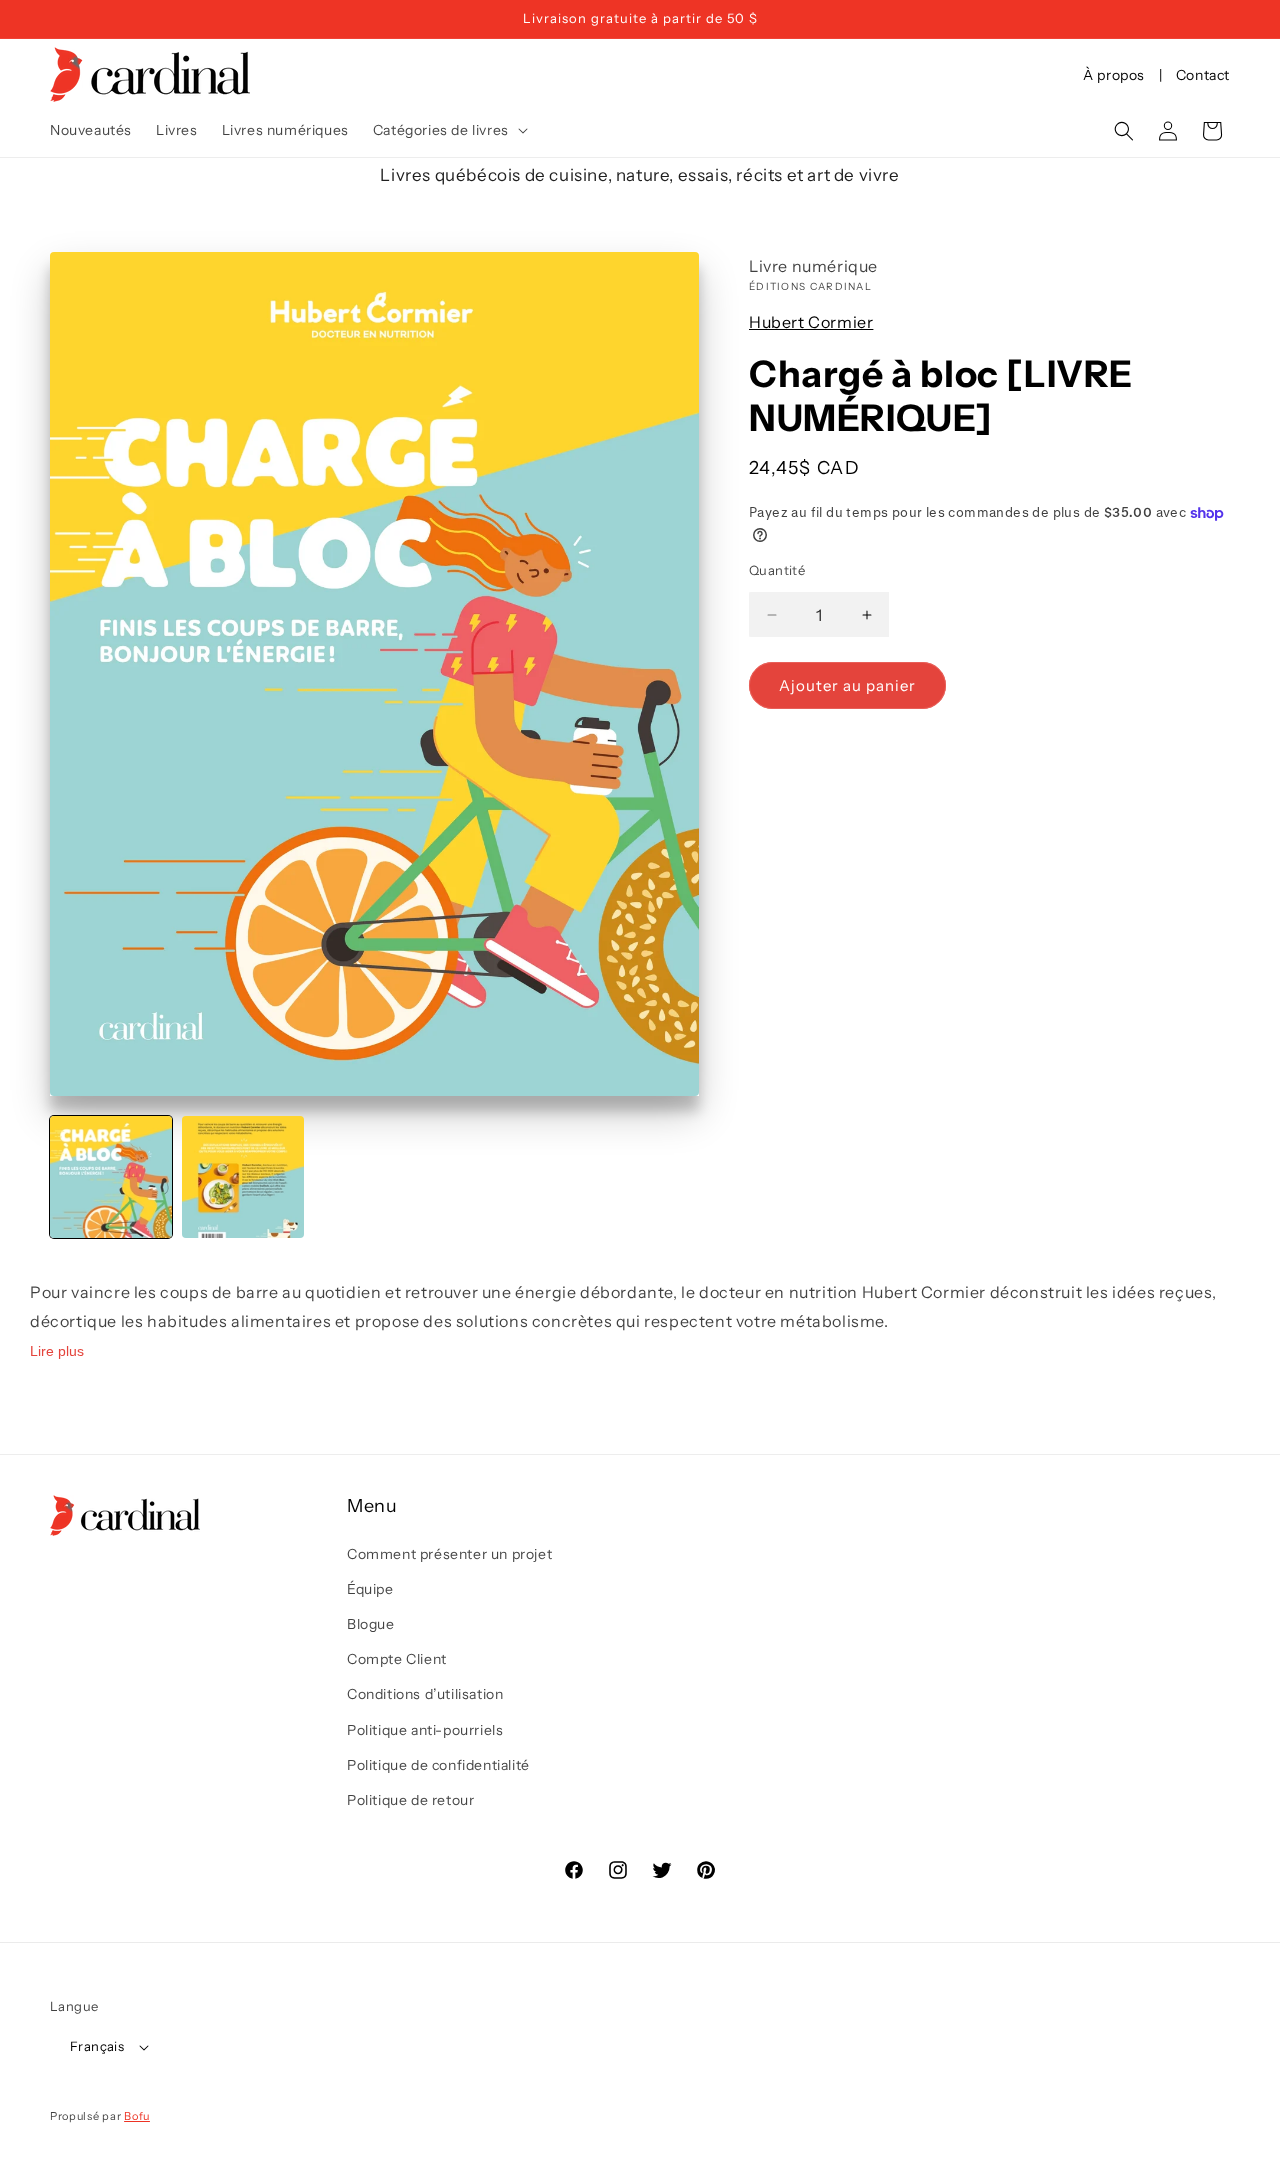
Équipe (370, 1589)
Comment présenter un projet (449, 1554)
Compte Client (397, 1659)
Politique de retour (410, 1800)
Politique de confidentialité (438, 1765)
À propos (1114, 75)
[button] (448, 130)
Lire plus (57, 1350)
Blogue (371, 1624)
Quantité (777, 570)
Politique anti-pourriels (425, 1730)
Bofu (137, 2116)
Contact (1203, 75)
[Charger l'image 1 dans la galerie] (111, 1177)
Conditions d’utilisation (425, 1694)
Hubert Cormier (811, 322)
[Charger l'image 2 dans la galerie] (243, 1177)
